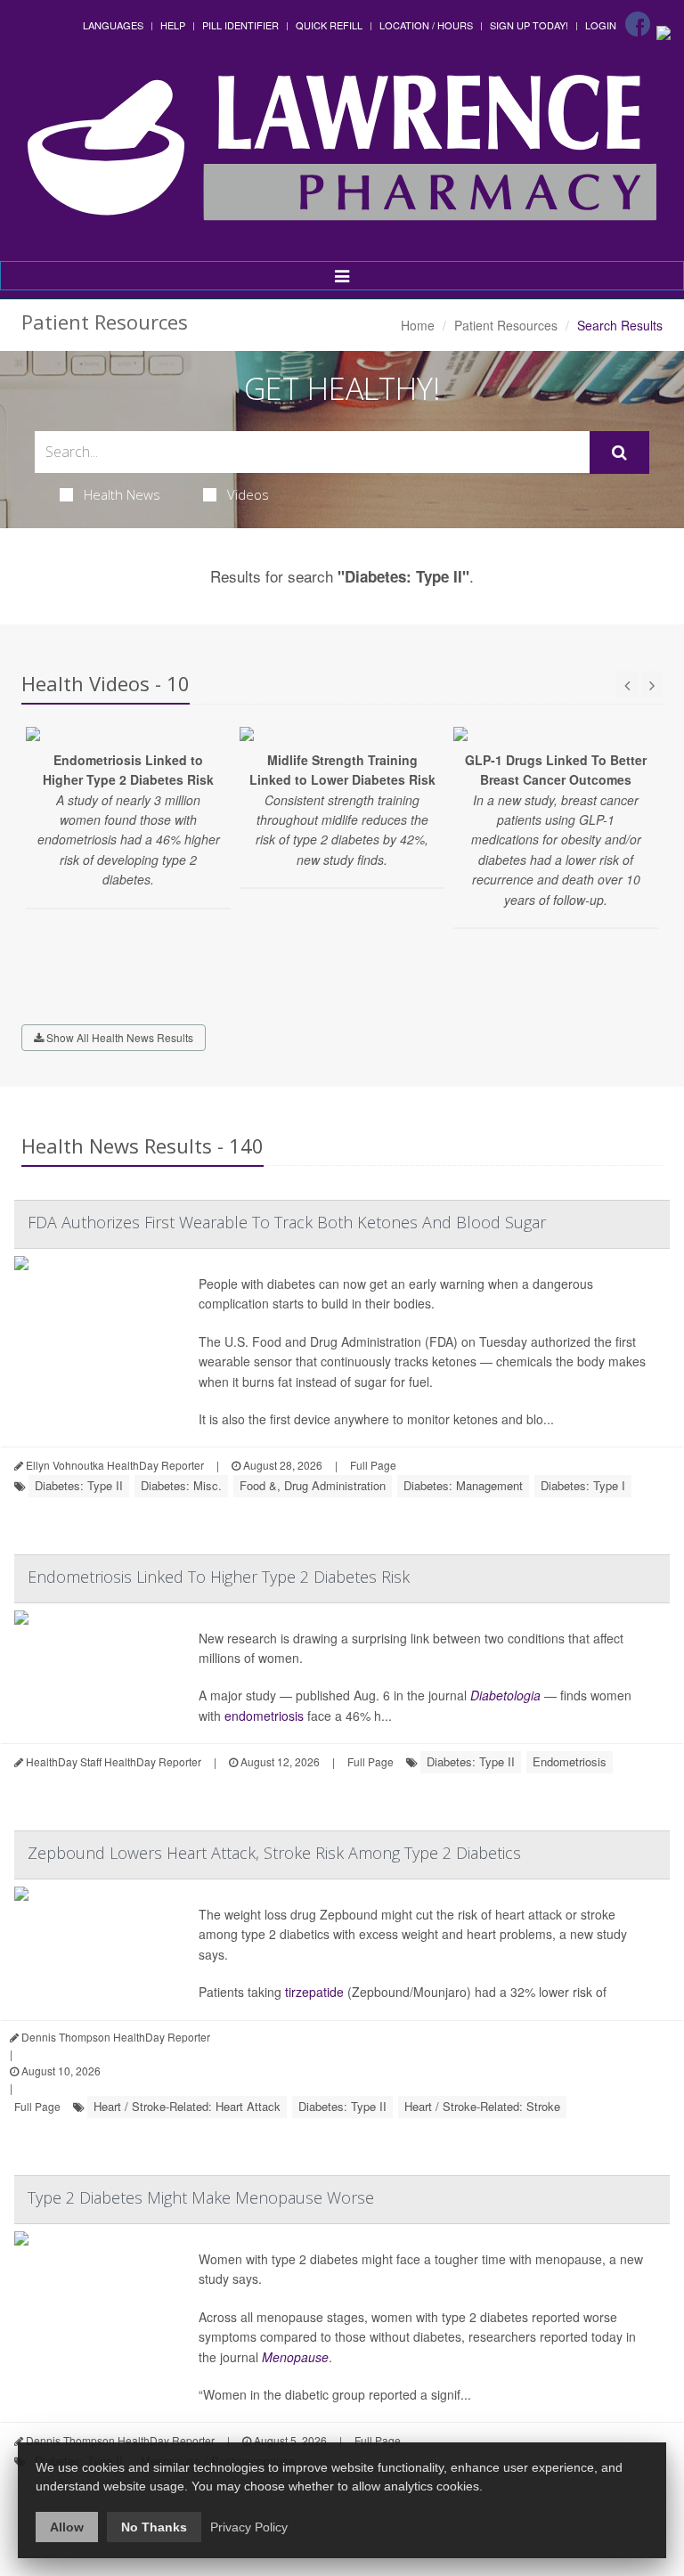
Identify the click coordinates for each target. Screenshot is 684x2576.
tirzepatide (314, 1992)
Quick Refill (329, 25)
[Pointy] (664, 31)
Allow (67, 2527)
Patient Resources (506, 325)
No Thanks (154, 2527)
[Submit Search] (619, 452)
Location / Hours (426, 25)
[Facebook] (638, 24)
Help (173, 25)
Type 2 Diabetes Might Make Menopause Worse (201, 2197)
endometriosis (264, 1716)
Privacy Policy (249, 2527)
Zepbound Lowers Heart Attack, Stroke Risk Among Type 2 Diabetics (274, 1853)
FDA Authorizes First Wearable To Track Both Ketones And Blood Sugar (287, 1222)
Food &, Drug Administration (313, 1485)
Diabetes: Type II (79, 1485)
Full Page (373, 1465)
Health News (122, 494)
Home (418, 325)
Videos (248, 494)
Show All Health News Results (118, 1037)
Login (601, 25)
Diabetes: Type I (583, 1485)
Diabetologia (505, 1695)
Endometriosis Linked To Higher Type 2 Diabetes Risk (219, 1577)
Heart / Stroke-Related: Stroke (482, 2106)
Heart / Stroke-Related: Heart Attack (187, 2106)
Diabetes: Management (463, 1485)
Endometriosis (570, 1761)
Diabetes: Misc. (181, 1485)
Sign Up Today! (529, 25)
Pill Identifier (240, 25)
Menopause (295, 2357)
